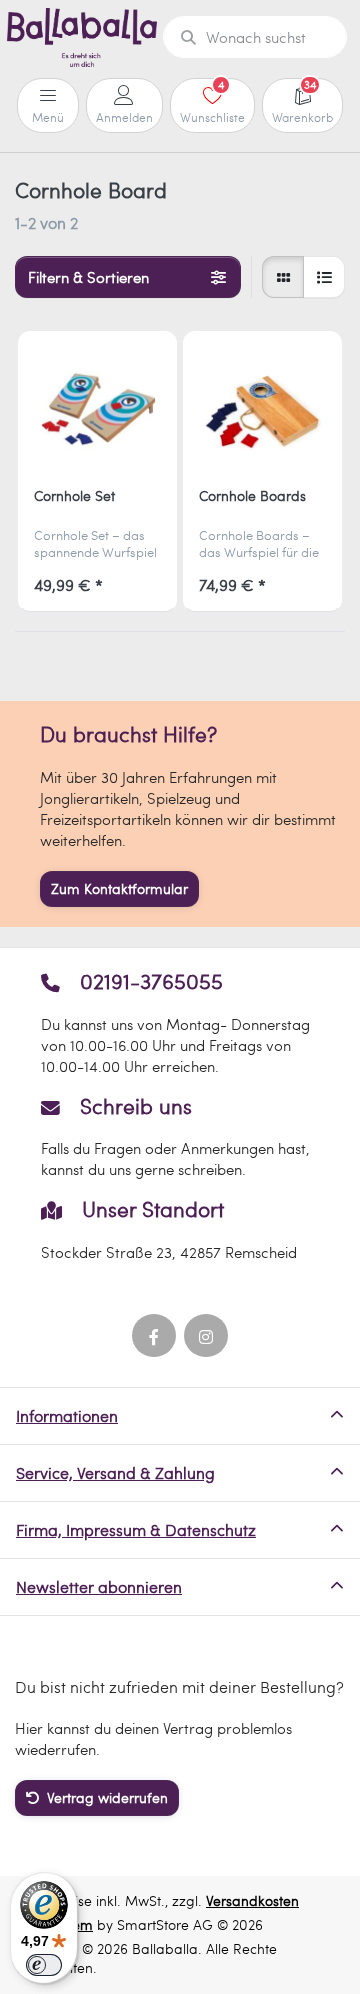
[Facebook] (154, 1336)
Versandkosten (252, 1900)
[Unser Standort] (180, 1229)
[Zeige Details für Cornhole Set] (97, 410)
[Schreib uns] (180, 1137)
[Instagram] (206, 1336)
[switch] (44, 1965)
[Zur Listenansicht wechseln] (324, 277)
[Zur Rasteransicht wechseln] (283, 277)
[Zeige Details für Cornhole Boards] (262, 410)
